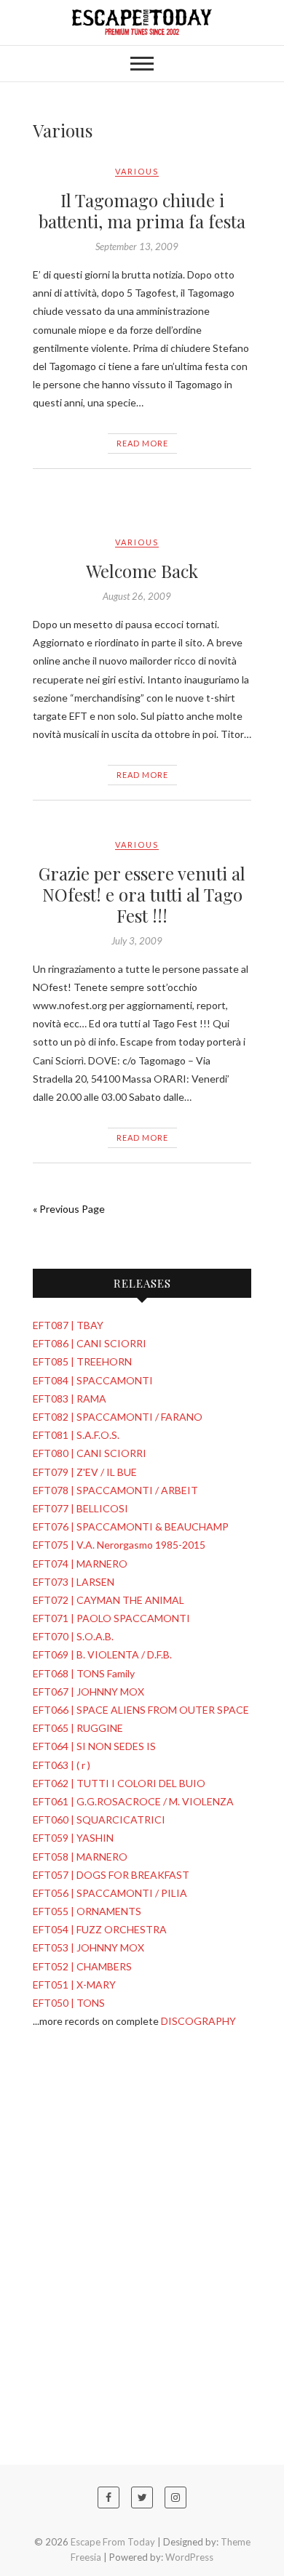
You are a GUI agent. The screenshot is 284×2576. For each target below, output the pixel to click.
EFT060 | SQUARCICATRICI (99, 1819)
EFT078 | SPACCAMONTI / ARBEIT (115, 1490)
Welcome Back (142, 571)
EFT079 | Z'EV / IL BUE (85, 1472)
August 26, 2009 (137, 596)
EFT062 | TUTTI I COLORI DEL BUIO (119, 1783)
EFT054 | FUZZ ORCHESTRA (100, 1929)
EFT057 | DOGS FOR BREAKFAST (111, 1875)
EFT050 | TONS (69, 2003)
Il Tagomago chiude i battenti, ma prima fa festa (142, 210)
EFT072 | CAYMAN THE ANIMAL (109, 1600)
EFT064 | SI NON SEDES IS (94, 1746)
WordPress (189, 2557)
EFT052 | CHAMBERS (82, 1966)
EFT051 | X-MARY (74, 1985)
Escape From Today (113, 2542)
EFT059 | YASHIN (73, 1838)
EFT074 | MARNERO (80, 1564)
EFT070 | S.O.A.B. (73, 1636)
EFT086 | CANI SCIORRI (90, 1343)
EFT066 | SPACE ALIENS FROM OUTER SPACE (141, 1710)
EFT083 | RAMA (70, 1399)
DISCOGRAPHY (198, 2021)
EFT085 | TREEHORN (82, 1361)
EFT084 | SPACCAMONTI (93, 1380)
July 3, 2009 (137, 941)
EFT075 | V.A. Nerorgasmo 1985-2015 (119, 1545)
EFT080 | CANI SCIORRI (90, 1453)
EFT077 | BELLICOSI (80, 1508)
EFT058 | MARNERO (80, 1857)
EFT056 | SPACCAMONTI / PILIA (110, 1893)
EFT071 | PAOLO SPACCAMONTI (111, 1618)
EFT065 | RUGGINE (78, 1728)
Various (137, 171)
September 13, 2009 (137, 246)
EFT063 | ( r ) (62, 1765)
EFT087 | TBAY (68, 1325)
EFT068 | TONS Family (84, 1673)
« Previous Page (69, 1209)
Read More (142, 443)
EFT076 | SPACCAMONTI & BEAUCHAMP (131, 1526)
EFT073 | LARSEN (74, 1582)
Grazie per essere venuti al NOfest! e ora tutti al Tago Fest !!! (142, 894)
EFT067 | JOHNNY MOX (88, 1692)
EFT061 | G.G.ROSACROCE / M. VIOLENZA (133, 1801)
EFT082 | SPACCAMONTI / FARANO (118, 1417)
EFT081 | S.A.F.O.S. (76, 1435)
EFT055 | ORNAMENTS (87, 1911)
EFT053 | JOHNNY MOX (88, 1947)
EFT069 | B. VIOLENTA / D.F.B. (102, 1654)
